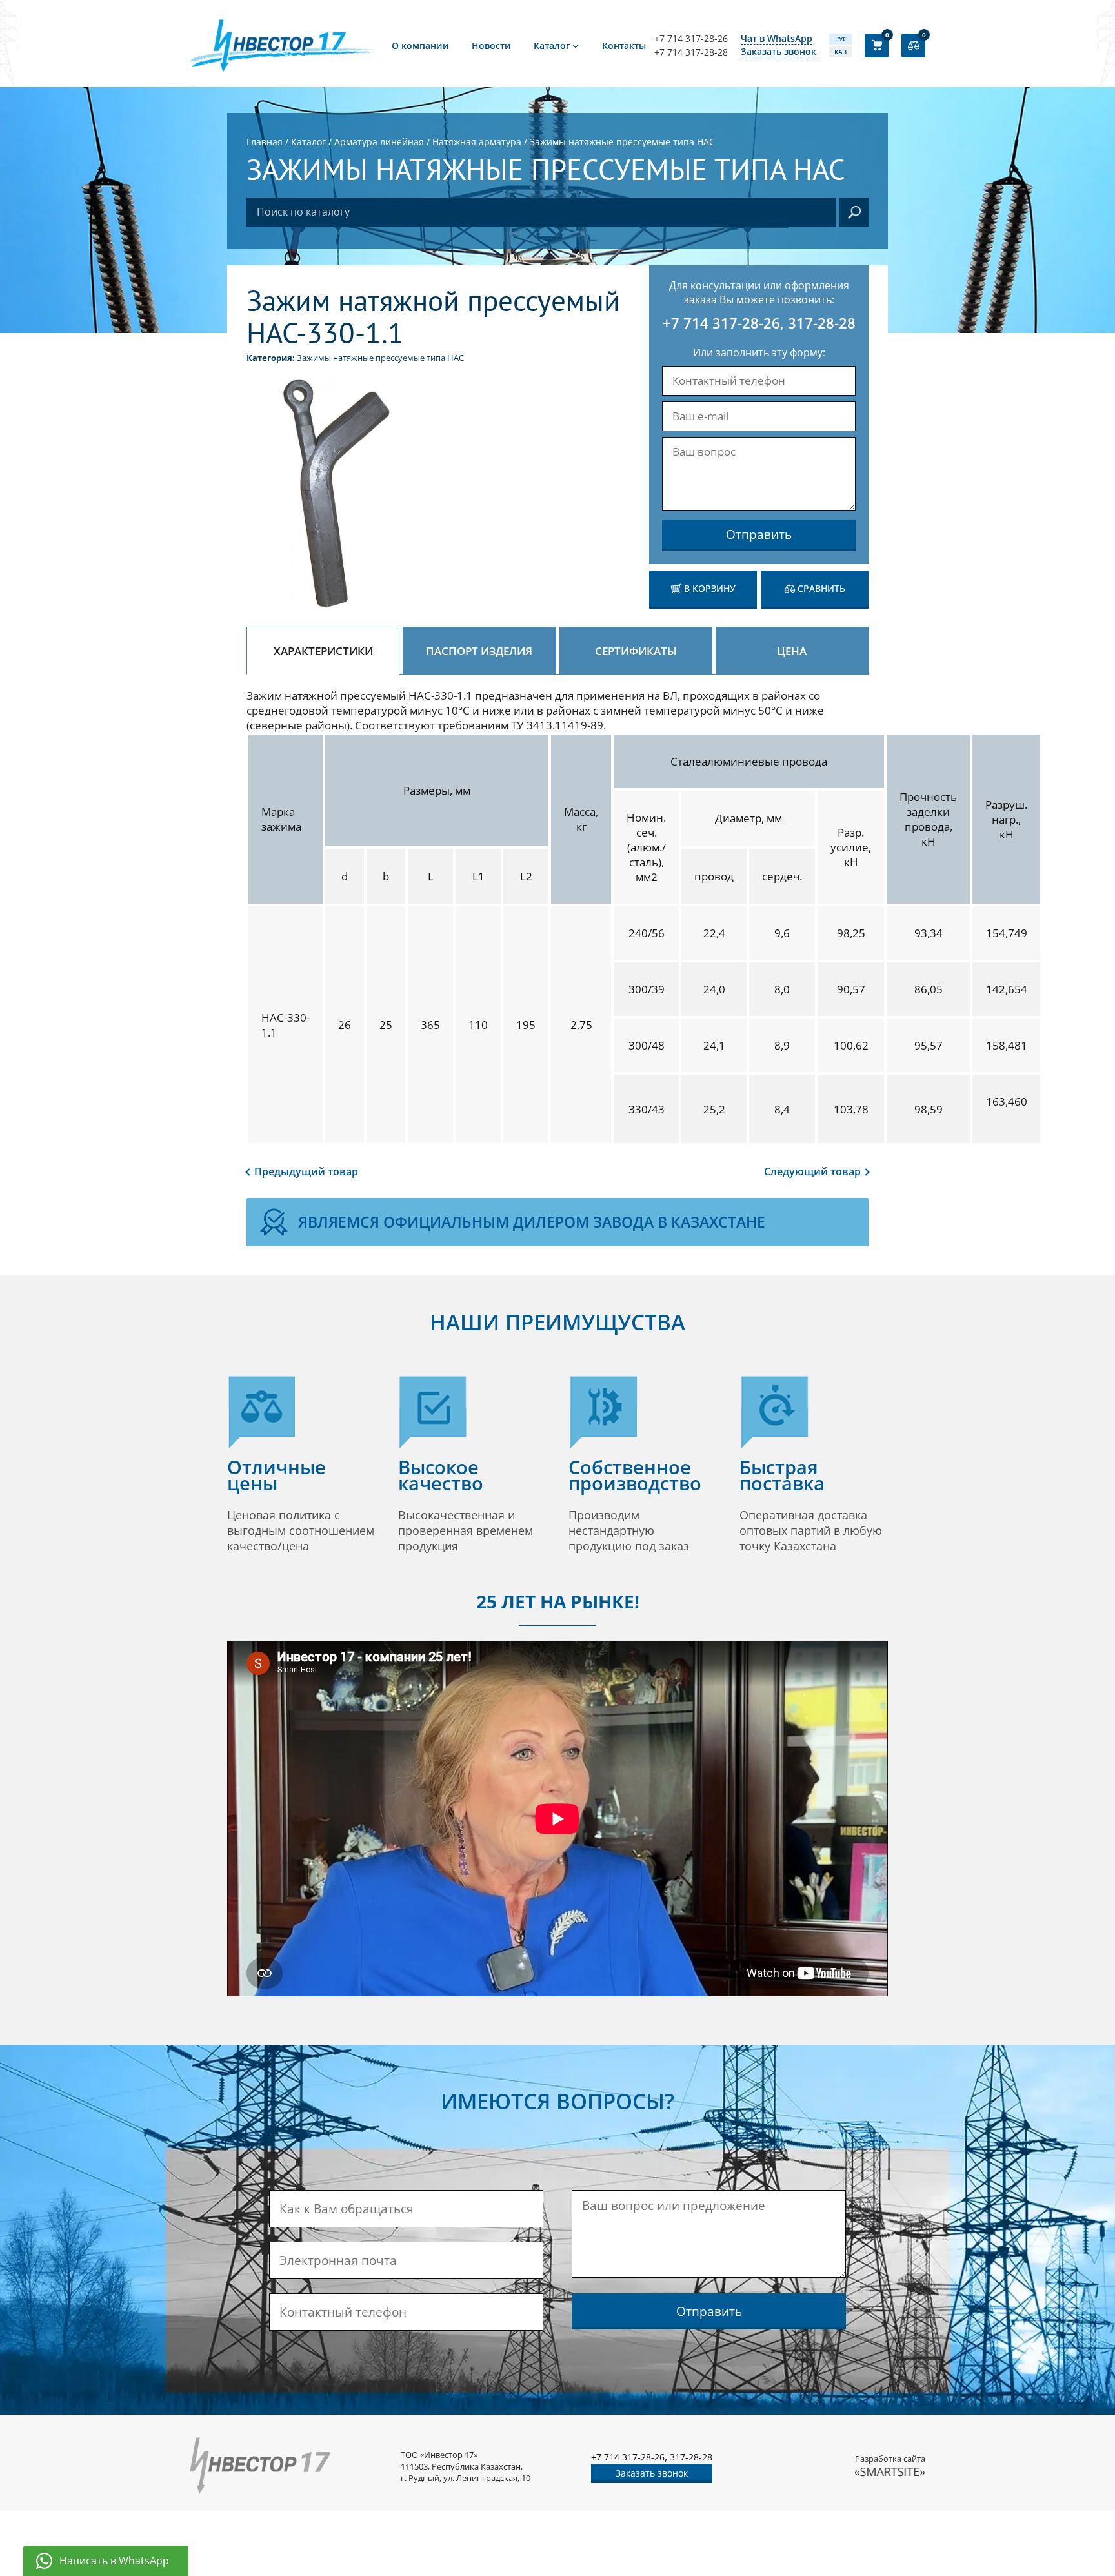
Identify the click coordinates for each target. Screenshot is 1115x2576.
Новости (491, 46)
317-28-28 (822, 323)
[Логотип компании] (286, 45)
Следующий (812, 1171)
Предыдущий (306, 1171)
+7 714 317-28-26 (691, 39)
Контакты (624, 46)
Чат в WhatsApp (777, 39)
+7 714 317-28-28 (691, 52)
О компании (420, 46)
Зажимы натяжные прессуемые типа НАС (380, 358)
